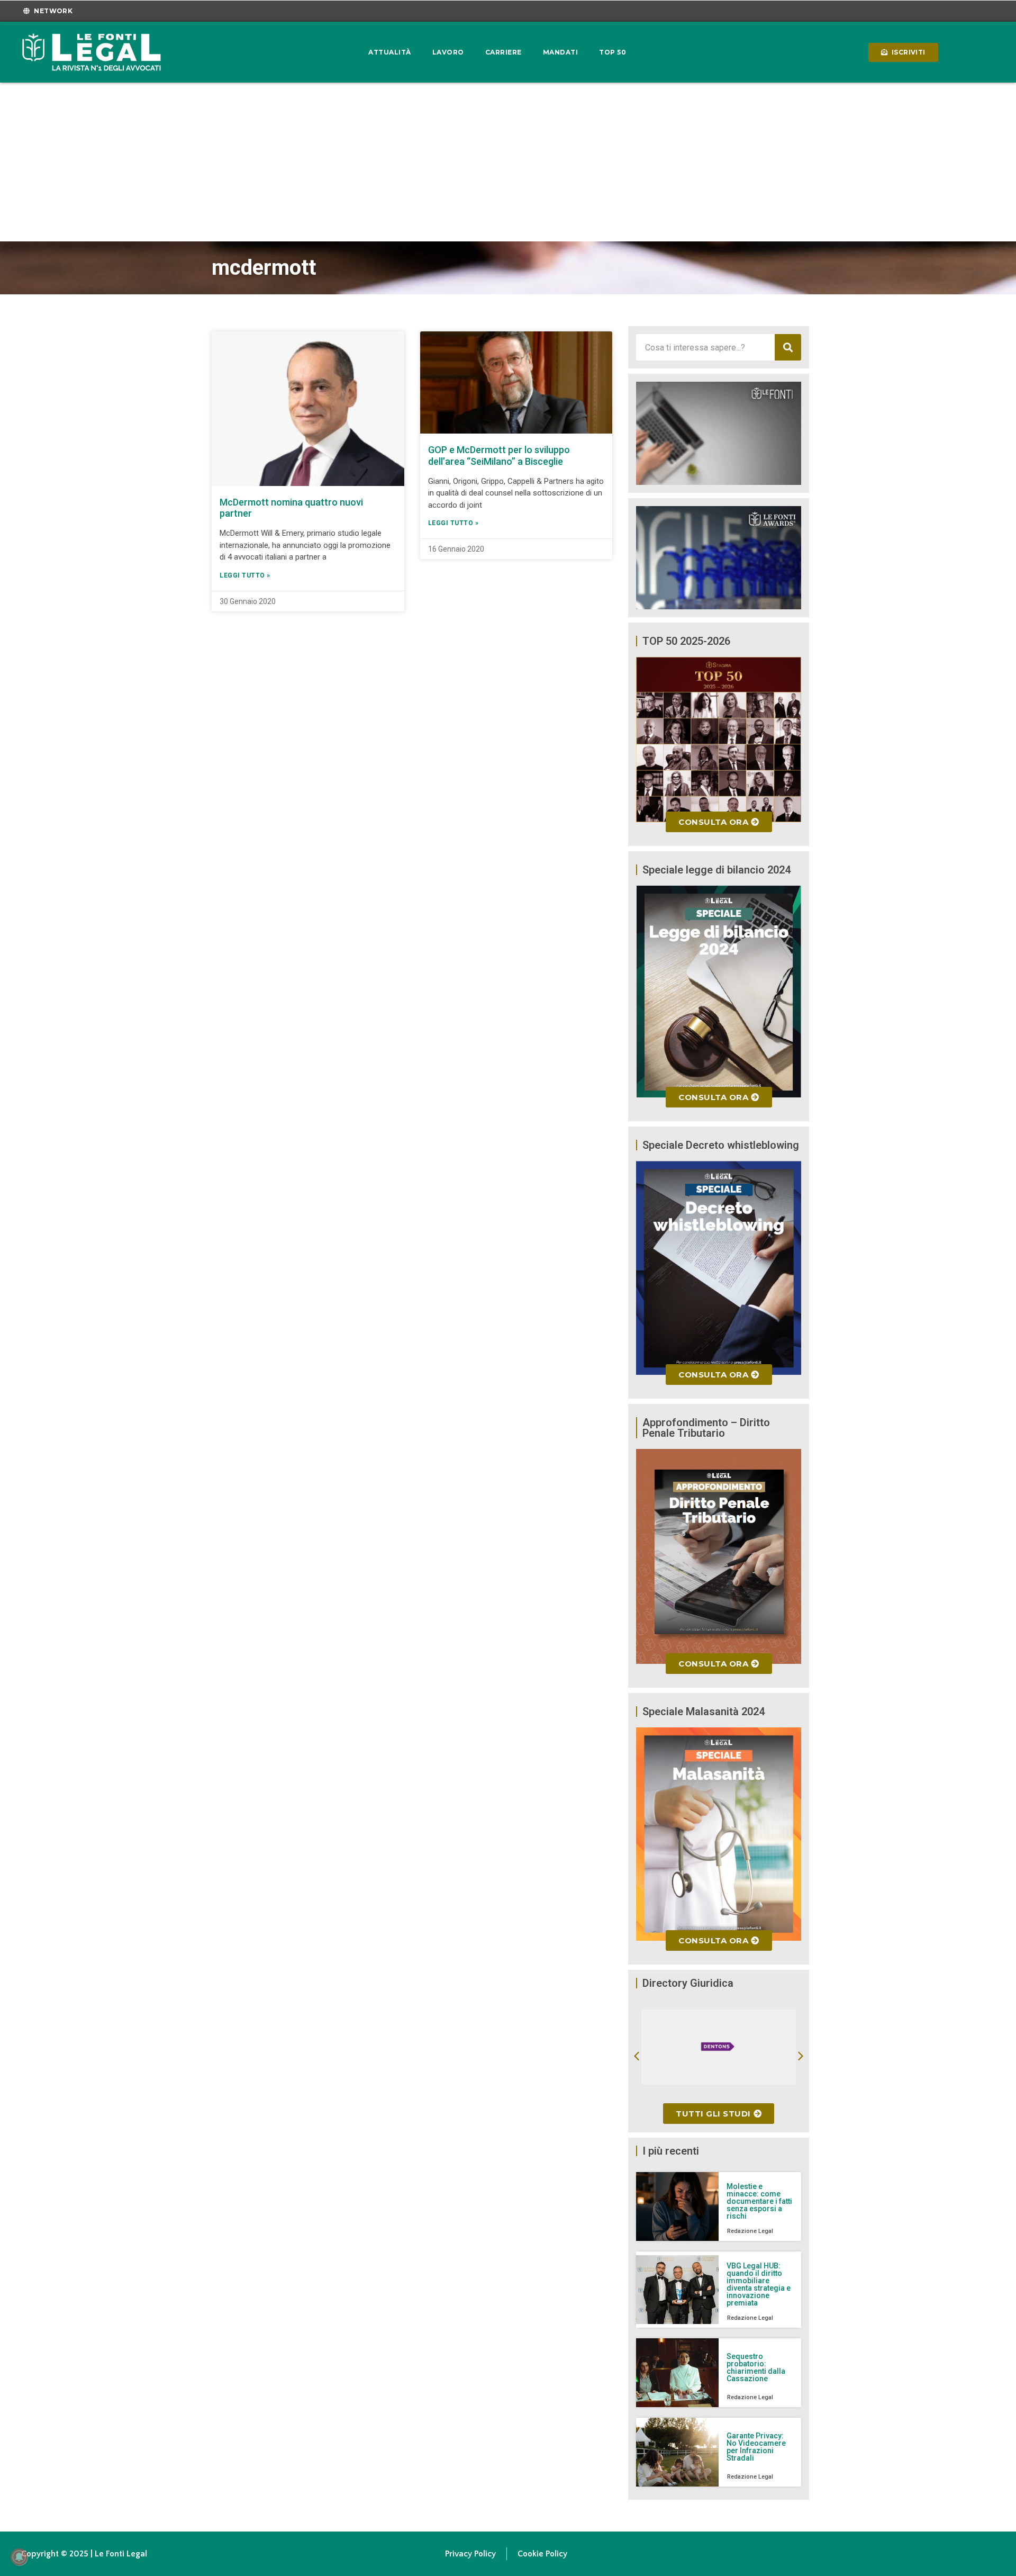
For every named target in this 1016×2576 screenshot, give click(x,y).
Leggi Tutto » (245, 575)
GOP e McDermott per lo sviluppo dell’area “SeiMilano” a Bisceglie (499, 456)
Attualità (390, 52)
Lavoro (448, 52)
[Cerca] (788, 347)
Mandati (561, 52)
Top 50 (613, 52)
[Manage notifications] (19, 2557)
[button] (637, 2056)
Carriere (504, 52)
